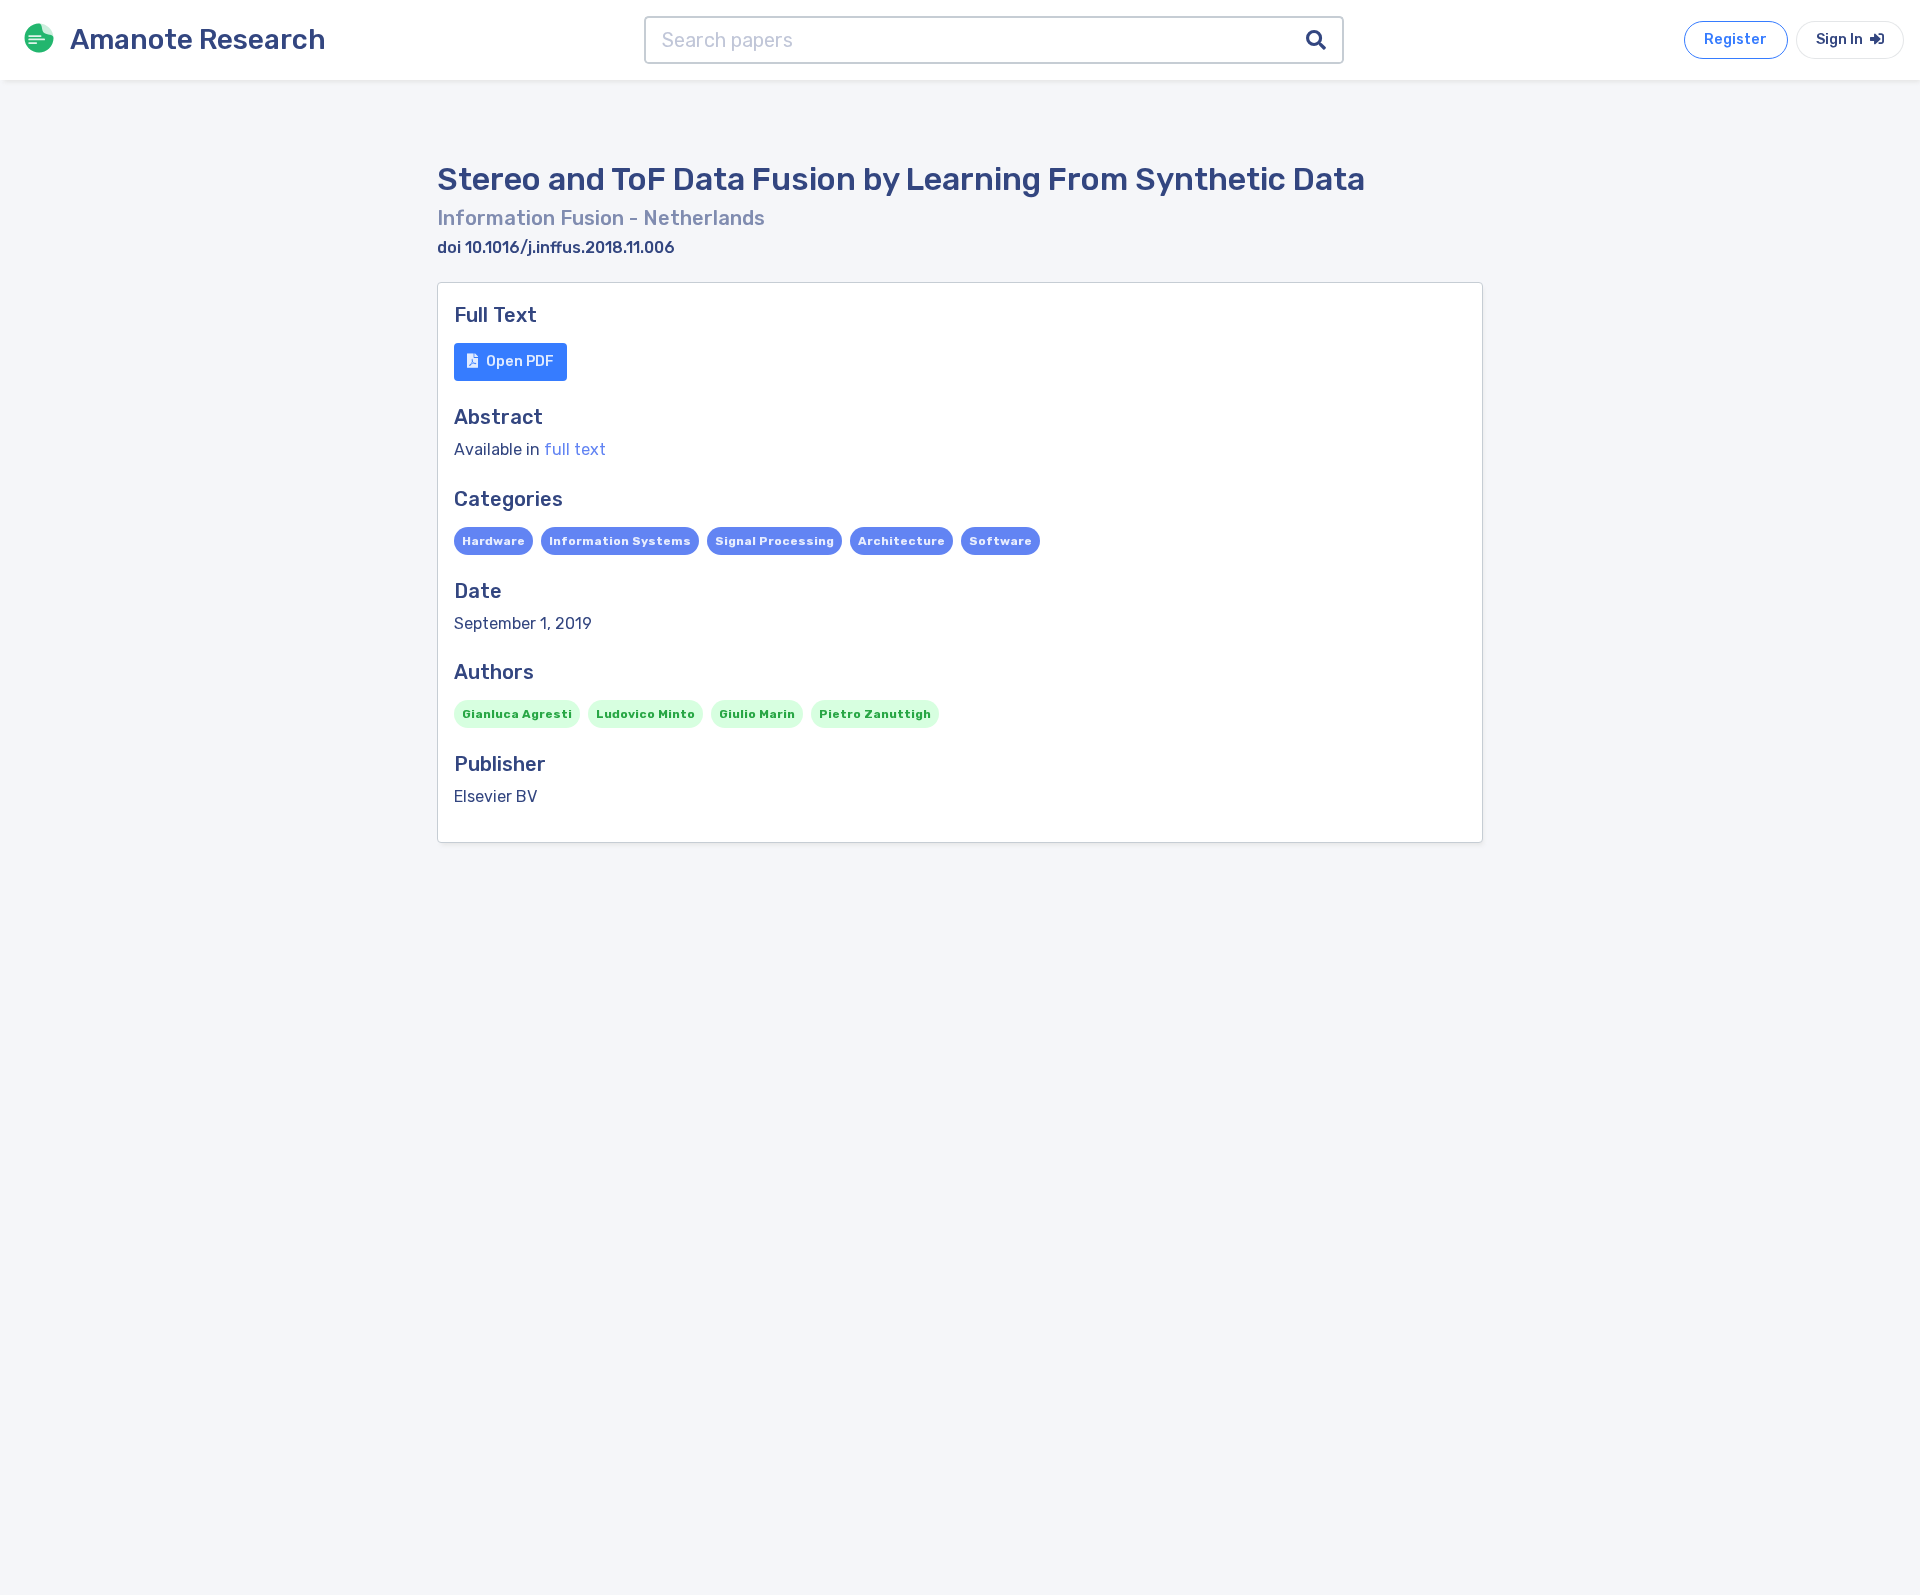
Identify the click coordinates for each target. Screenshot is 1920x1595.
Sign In (1841, 39)
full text (575, 449)
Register (1735, 39)
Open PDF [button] (520, 361)
